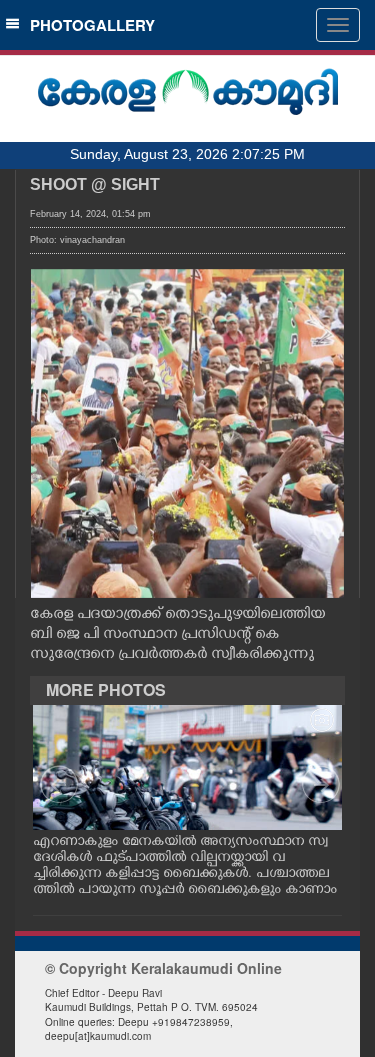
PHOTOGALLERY (88, 25)
